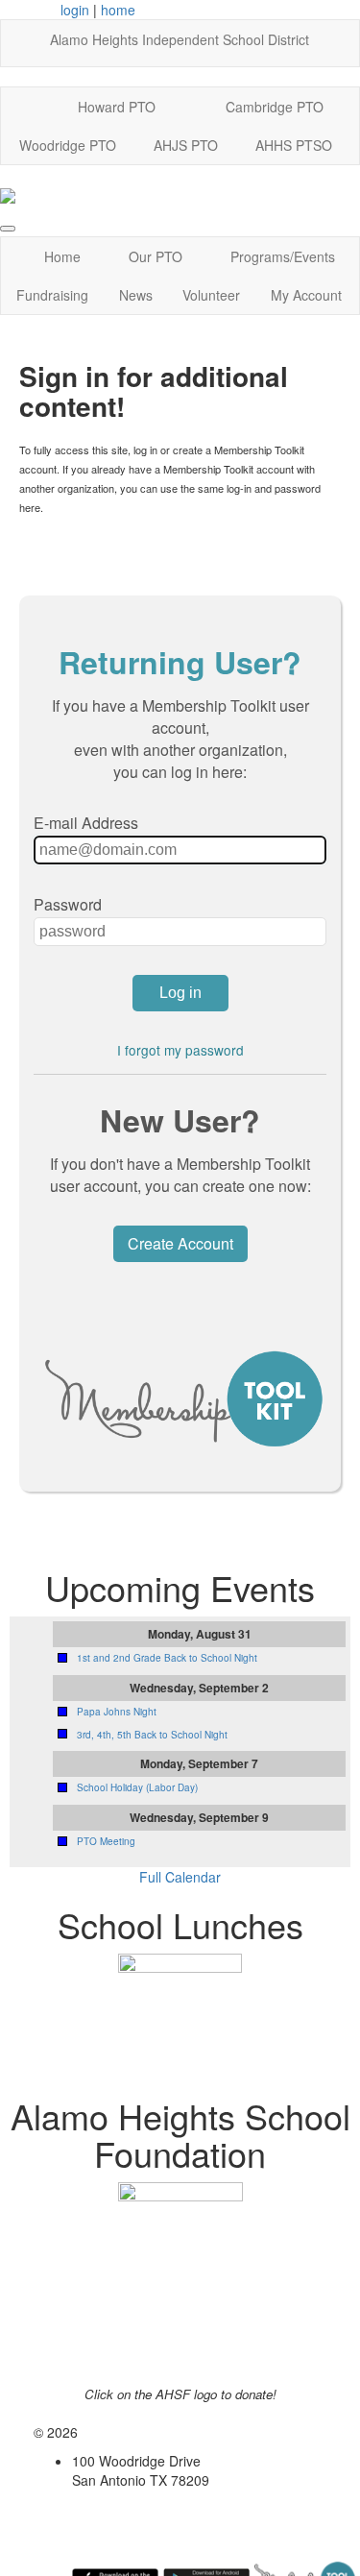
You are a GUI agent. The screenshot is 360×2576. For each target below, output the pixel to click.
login (75, 10)
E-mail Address (86, 823)
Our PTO (156, 256)
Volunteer (211, 295)
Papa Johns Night (117, 1712)
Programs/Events (283, 256)
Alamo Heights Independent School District (180, 39)
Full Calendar (180, 1877)
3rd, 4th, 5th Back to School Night (152, 1735)
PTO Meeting (106, 1841)
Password (68, 904)
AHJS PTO (186, 145)
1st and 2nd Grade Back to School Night (167, 1658)
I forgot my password (180, 1050)
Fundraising (52, 295)
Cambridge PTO (275, 107)
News (136, 295)
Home (62, 256)
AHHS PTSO (294, 145)
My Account (306, 295)
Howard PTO (117, 107)
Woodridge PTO (68, 145)
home (118, 10)
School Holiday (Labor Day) (137, 1787)
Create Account (180, 1243)
